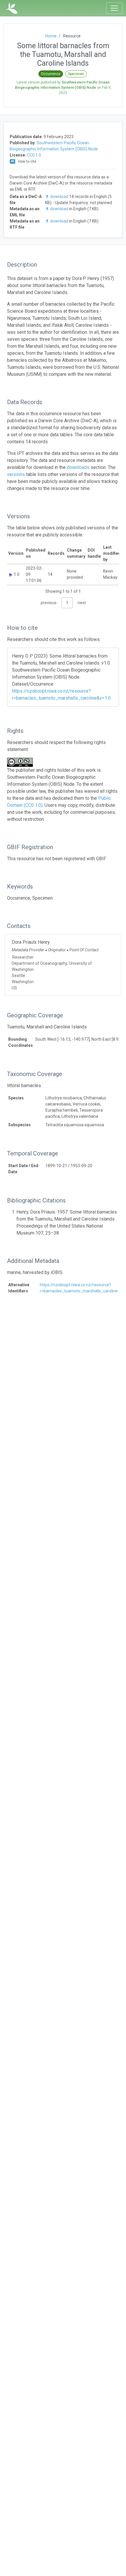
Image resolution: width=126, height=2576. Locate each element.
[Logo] (12, 8)
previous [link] (49, 603)
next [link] (82, 603)
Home (51, 36)
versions (16, 474)
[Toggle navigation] (114, 8)
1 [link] (67, 603)
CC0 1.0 (34, 155)
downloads (78, 467)
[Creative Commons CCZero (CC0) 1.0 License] (22, 762)
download (59, 197)
